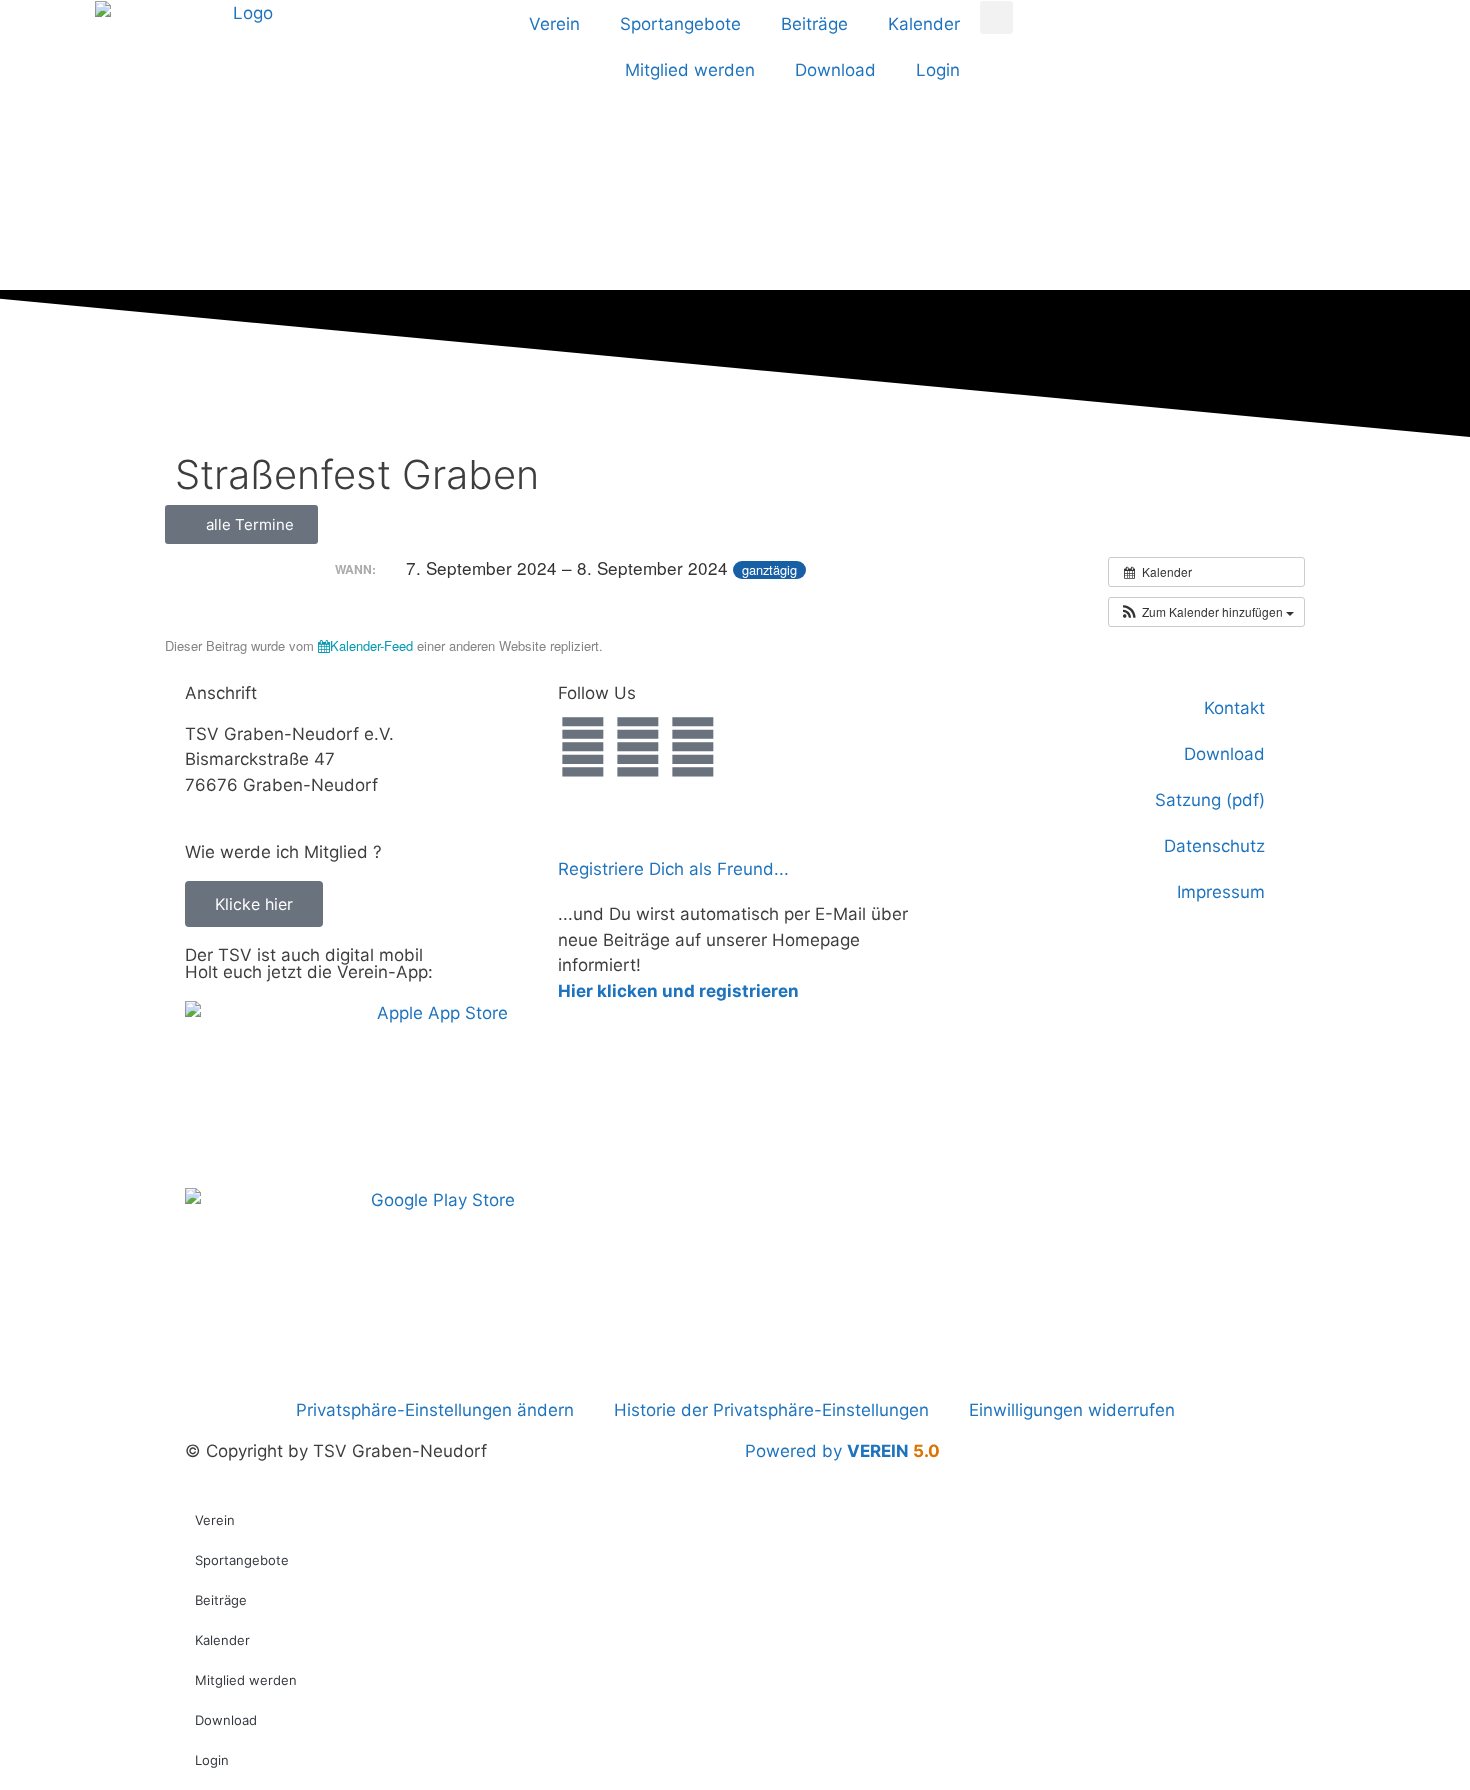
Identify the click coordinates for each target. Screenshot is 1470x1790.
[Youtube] (693, 747)
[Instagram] (638, 747)
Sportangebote (680, 24)
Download (835, 70)
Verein (554, 24)
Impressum (1221, 892)
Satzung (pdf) (1210, 800)
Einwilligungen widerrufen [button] (1072, 1410)
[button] (996, 17)
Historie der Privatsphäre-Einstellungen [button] (771, 1410)
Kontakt (1234, 708)
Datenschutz (1214, 846)
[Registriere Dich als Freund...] (583, 824)
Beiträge (814, 24)
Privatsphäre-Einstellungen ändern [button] (435, 1410)
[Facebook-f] (583, 747)
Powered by (842, 1451)
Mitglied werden (690, 70)
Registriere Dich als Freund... (673, 869)
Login (938, 70)
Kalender (924, 24)
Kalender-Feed (371, 645)
